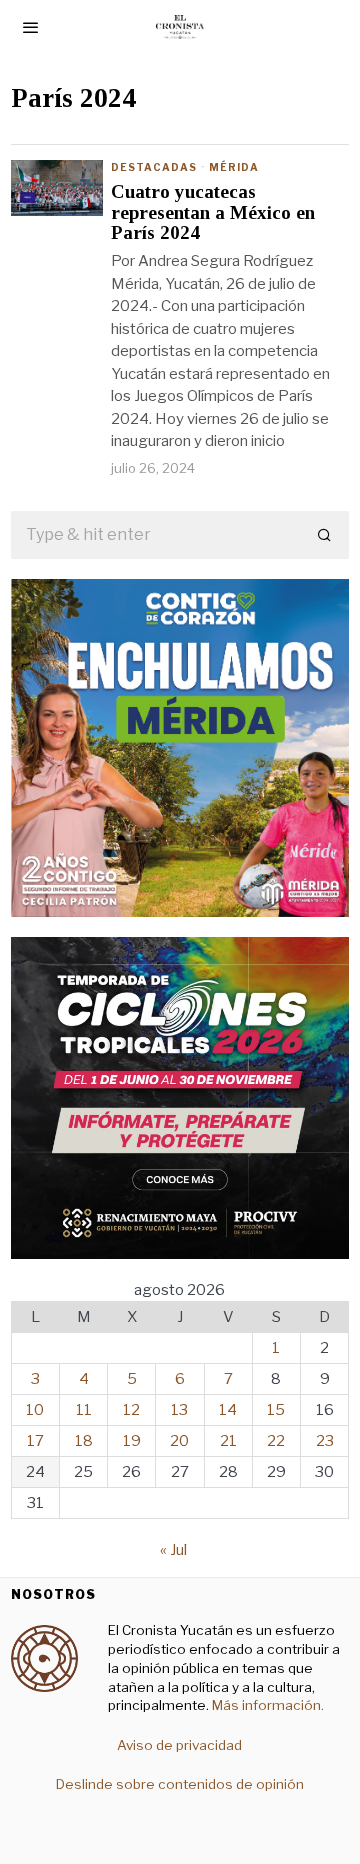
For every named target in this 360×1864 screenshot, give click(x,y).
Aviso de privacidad (179, 1745)
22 (276, 1441)
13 (179, 1410)
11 (84, 1410)
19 (132, 1441)
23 (325, 1441)
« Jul (173, 1550)
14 (228, 1410)
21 (228, 1441)
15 (276, 1410)
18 (84, 1441)
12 (131, 1410)
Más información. (266, 1705)
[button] (325, 535)
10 (35, 1410)
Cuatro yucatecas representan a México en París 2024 (213, 213)
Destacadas (154, 167)
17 (35, 1441)
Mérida (234, 167)
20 (179, 1441)
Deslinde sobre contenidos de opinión (180, 1784)
